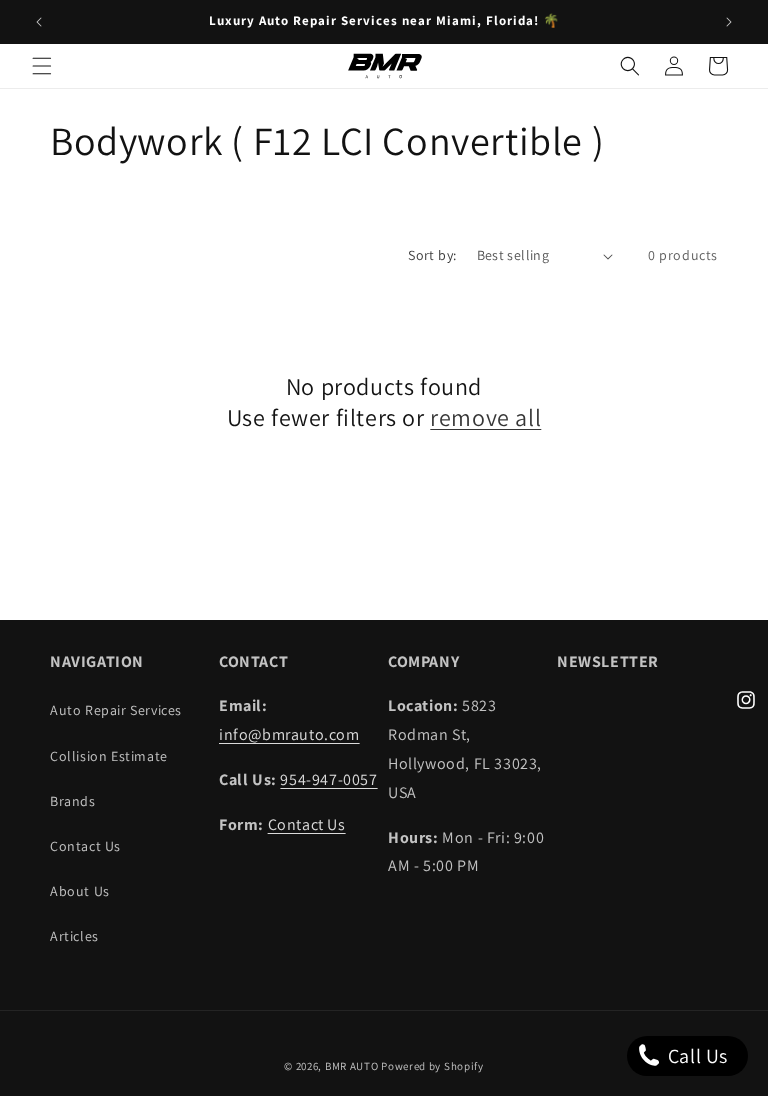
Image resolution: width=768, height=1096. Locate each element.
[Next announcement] (729, 22)
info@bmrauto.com (289, 734)
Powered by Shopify (432, 1066)
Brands (73, 801)
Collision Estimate (109, 756)
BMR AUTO (352, 1066)
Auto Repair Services (116, 710)
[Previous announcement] (39, 22)
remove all (485, 417)
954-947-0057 (328, 779)
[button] (42, 66)
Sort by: (432, 255)
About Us (80, 891)
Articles (74, 936)
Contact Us (85, 846)
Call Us (695, 1056)
